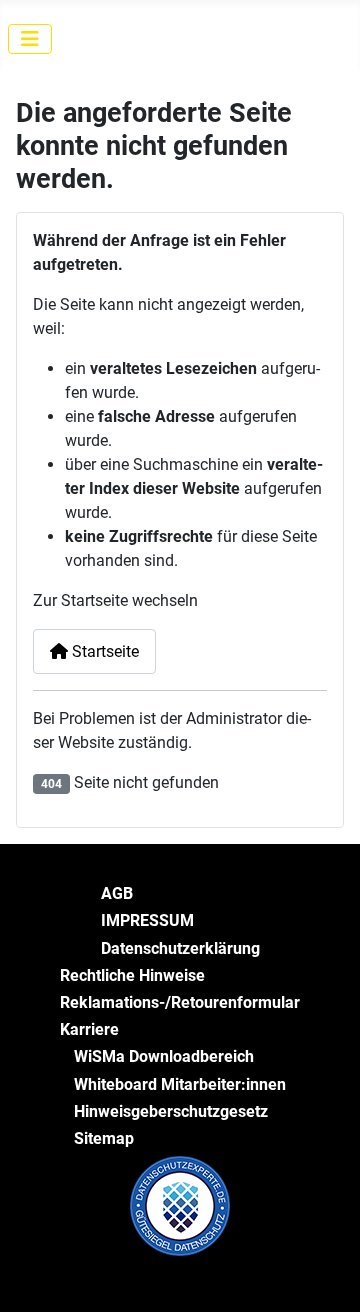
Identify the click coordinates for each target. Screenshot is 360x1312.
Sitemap (104, 1138)
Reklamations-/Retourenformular (180, 1002)
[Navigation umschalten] (30, 39)
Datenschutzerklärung (180, 948)
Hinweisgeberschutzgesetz (171, 1111)
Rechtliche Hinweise (132, 975)
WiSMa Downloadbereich (164, 1056)
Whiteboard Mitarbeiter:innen (180, 1084)
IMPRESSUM (147, 920)
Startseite (103, 651)
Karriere (89, 1029)
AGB (117, 893)
